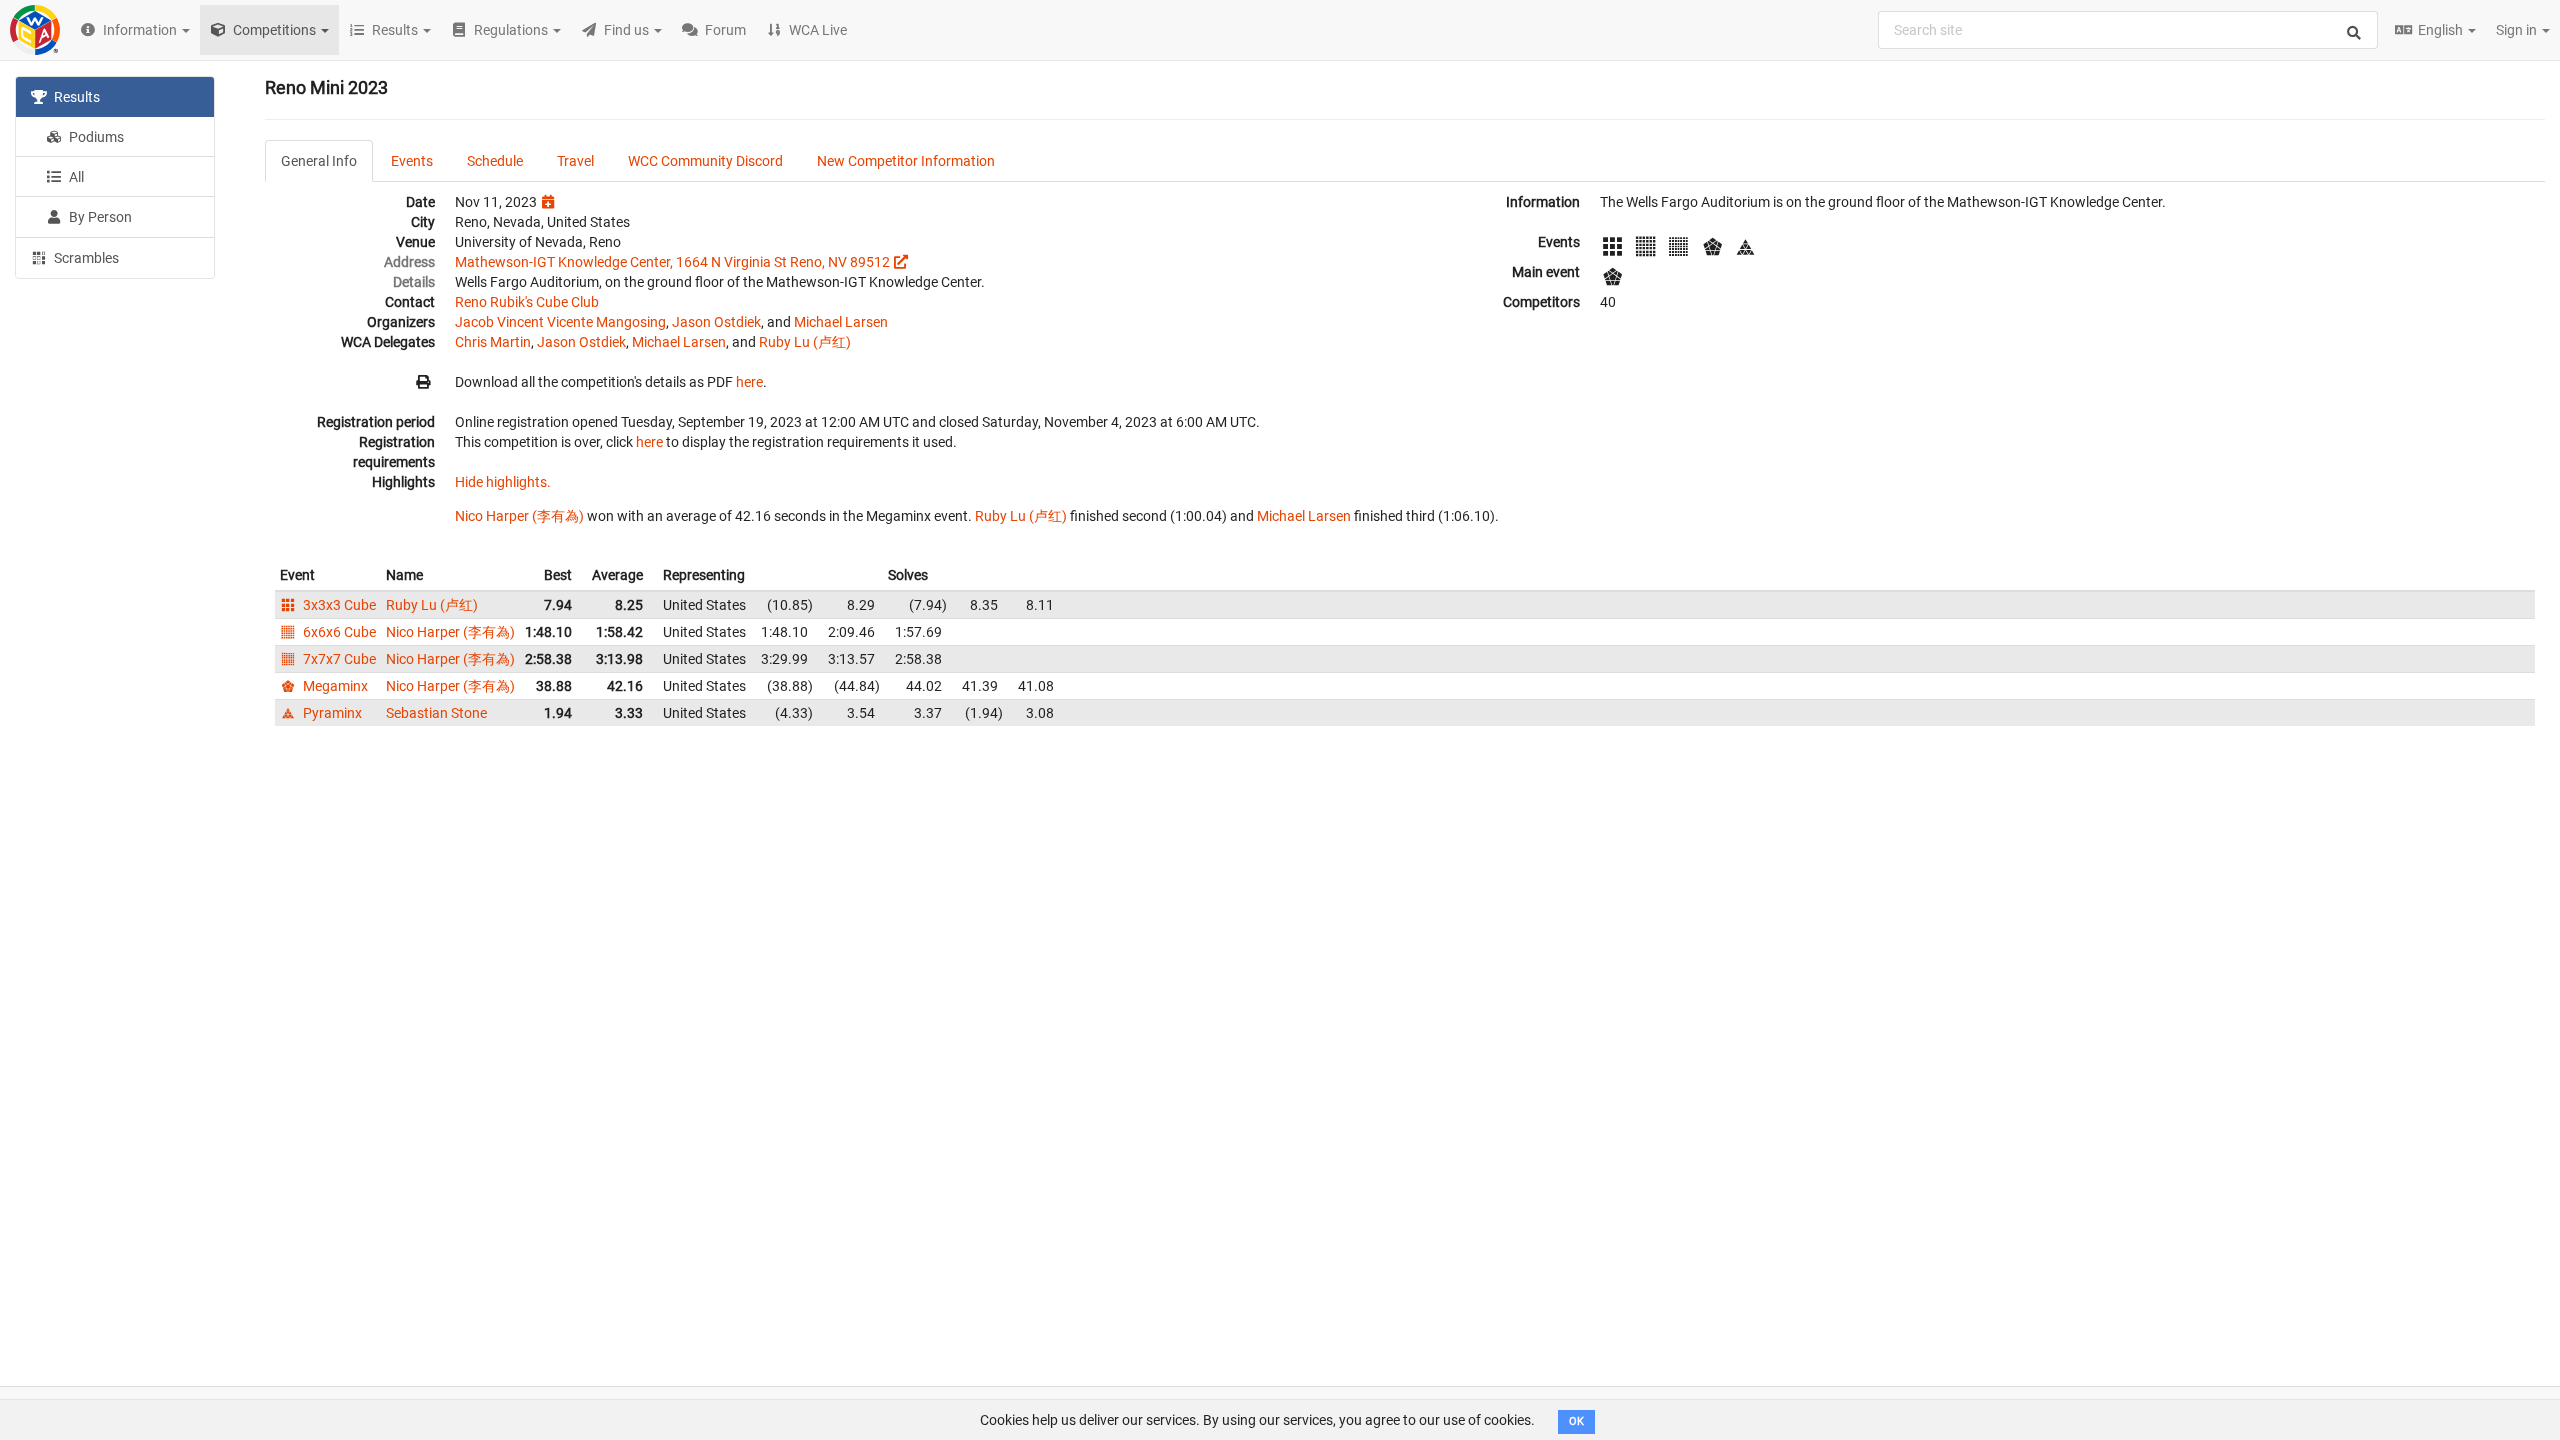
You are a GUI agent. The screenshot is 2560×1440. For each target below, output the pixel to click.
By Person (99, 217)
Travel (575, 161)
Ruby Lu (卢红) (805, 342)
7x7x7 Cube (338, 659)
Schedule (495, 161)
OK (1576, 1421)
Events (412, 161)
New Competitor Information (906, 161)
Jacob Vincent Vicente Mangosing (560, 322)
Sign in (2518, 30)
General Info (319, 161)
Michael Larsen (841, 322)
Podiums (95, 137)
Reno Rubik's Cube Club (527, 302)
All (75, 177)
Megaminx (334, 686)
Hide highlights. (503, 482)
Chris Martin (493, 342)
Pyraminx (331, 713)
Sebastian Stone (436, 713)
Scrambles (85, 258)
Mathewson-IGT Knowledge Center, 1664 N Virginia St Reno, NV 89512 (672, 262)
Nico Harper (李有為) (519, 516)
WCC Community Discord (705, 161)
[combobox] (2128, 30)
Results (75, 97)
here (749, 382)
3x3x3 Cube (338, 605)
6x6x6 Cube (338, 632)
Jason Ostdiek (716, 322)
